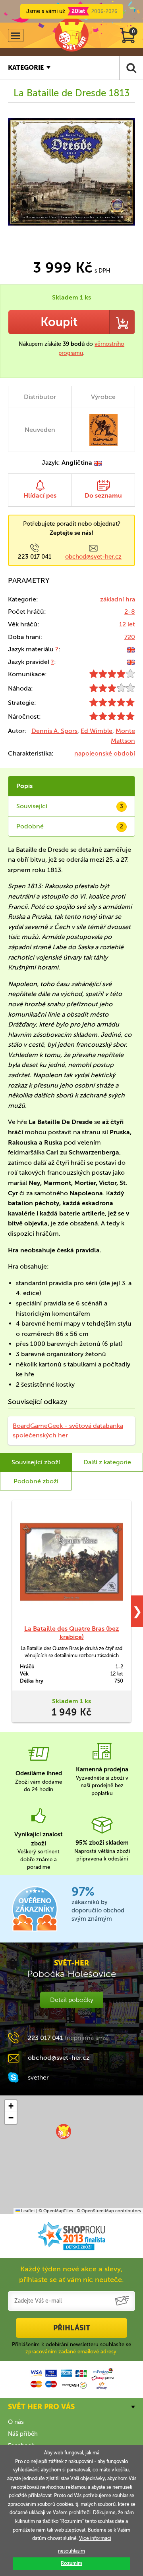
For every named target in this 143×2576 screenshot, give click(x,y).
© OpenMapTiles (56, 2211)
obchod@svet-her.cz (93, 557)
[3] (112, 690)
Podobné (70, 826)
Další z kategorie (107, 1462)
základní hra (118, 599)
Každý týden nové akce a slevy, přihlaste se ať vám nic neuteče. (71, 2274)
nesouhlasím (71, 2551)
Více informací (95, 2538)
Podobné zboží (36, 1481)
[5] (112, 704)
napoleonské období (105, 753)
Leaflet (27, 2211)
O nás (16, 2422)
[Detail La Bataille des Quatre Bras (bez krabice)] (71, 1562)
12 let (127, 624)
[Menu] (16, 35)
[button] (64, 2131)
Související (70, 806)
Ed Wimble (97, 731)
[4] (112, 676)
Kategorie (26, 68)
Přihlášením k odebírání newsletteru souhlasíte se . (71, 2348)
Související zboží (36, 1462)
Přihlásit (72, 2328)
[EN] (131, 649)
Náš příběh (23, 2434)
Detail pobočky (72, 2000)
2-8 (130, 612)
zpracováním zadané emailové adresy (71, 2352)
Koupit (59, 322)
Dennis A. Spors (54, 731)
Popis (24, 786)
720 (130, 637)
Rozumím (71, 2563)
